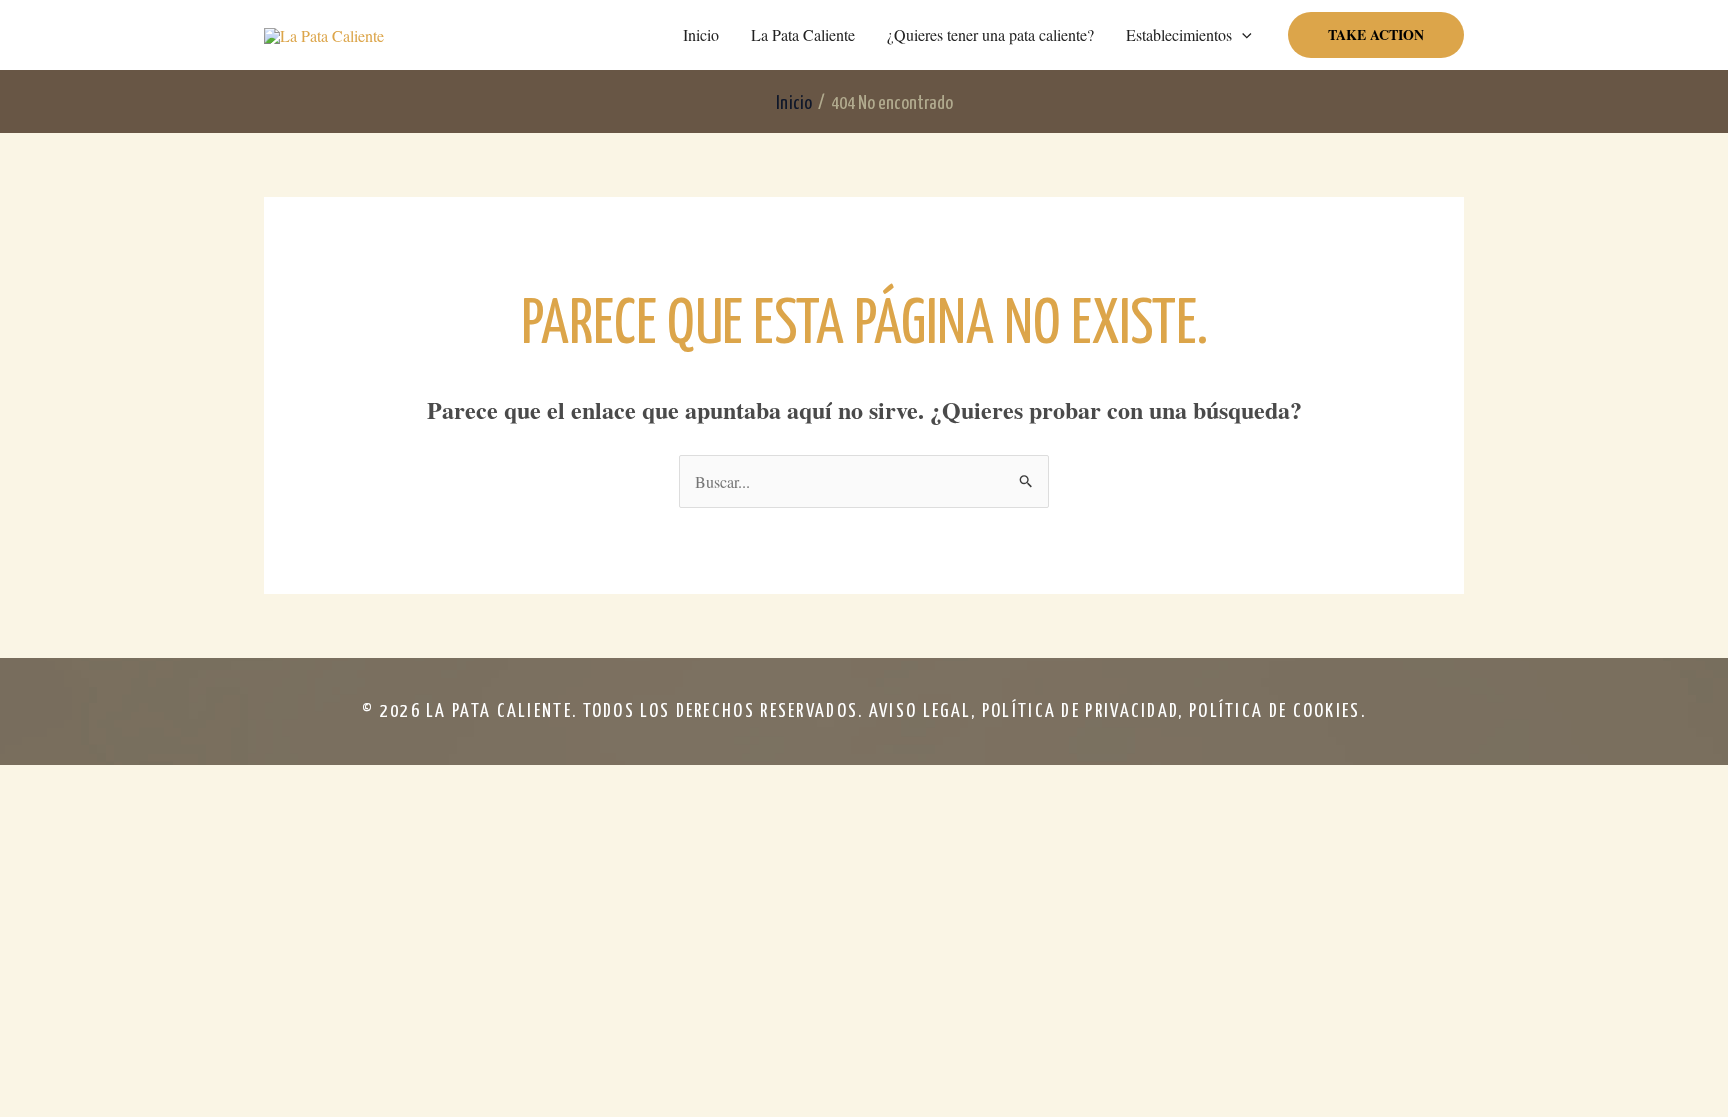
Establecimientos (1179, 34)
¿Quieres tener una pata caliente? (990, 34)
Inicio (701, 34)
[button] (1376, 35)
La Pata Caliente (803, 34)
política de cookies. (1277, 711)
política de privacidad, (1085, 711)
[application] (1242, 35)
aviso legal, (925, 711)
